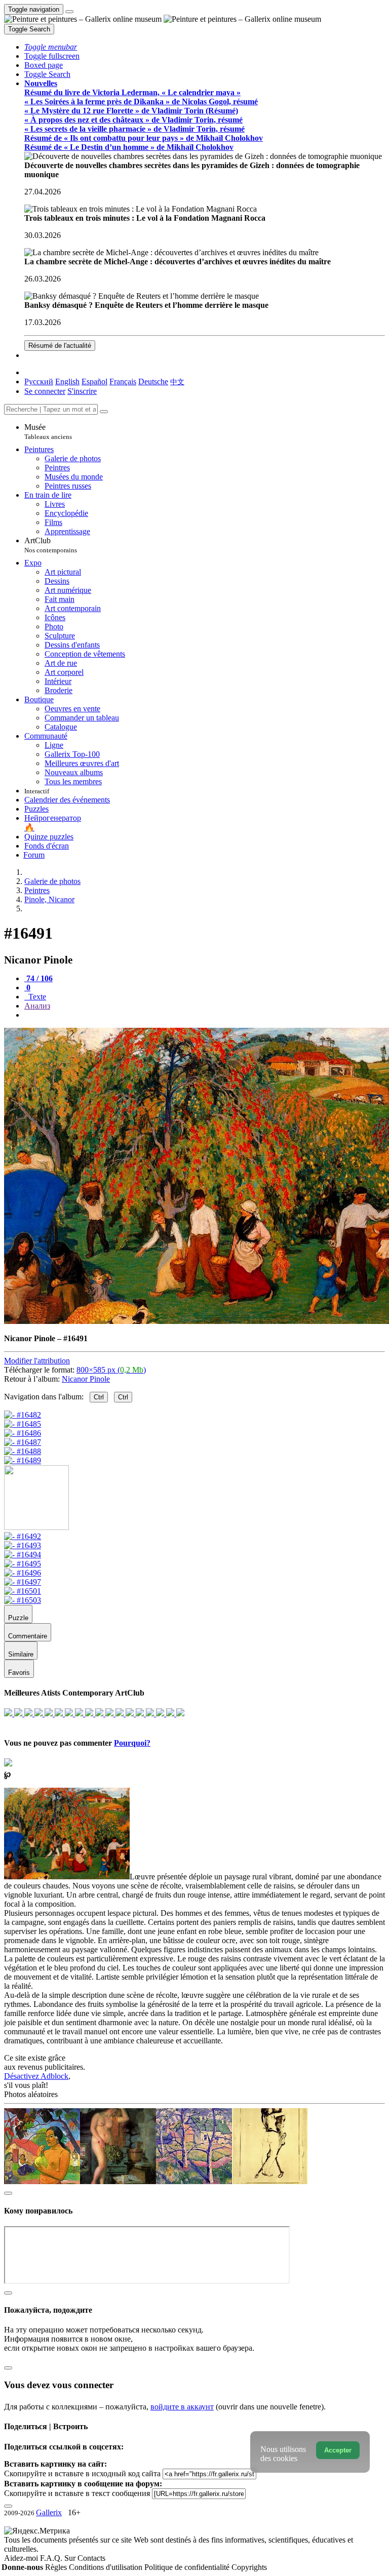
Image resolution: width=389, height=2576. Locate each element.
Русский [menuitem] (39, 381)
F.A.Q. (52, 2558)
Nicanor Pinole (86, 1379)
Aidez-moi (22, 2558)
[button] (51, 47)
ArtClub (51, 545)
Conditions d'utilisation (107, 2567)
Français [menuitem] (123, 381)
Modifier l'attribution (37, 1361)
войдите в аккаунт (182, 2407)
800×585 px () (111, 1370)
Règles (57, 2567)
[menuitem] (177, 381)
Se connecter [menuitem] (45, 391)
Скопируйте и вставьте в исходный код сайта (82, 2473)
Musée (48, 432)
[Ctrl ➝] (23, 1536)
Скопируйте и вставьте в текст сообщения (77, 2493)
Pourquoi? (132, 1743)
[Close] (104, 412)
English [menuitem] (67, 381)
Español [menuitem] (94, 381)
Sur (71, 2558)
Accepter (338, 2450)
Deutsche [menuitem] (153, 381)
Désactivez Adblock (36, 2076)
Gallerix (49, 2512)
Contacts (91, 2558)
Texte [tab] (36, 997)
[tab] (38, 978)
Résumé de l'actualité (60, 346)
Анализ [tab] (37, 1006)
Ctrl (99, 1397)
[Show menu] (69, 12)
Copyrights (249, 2567)
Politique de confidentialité (188, 2567)
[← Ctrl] (23, 1460)
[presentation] (205, 1015)
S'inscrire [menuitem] (82, 391)
